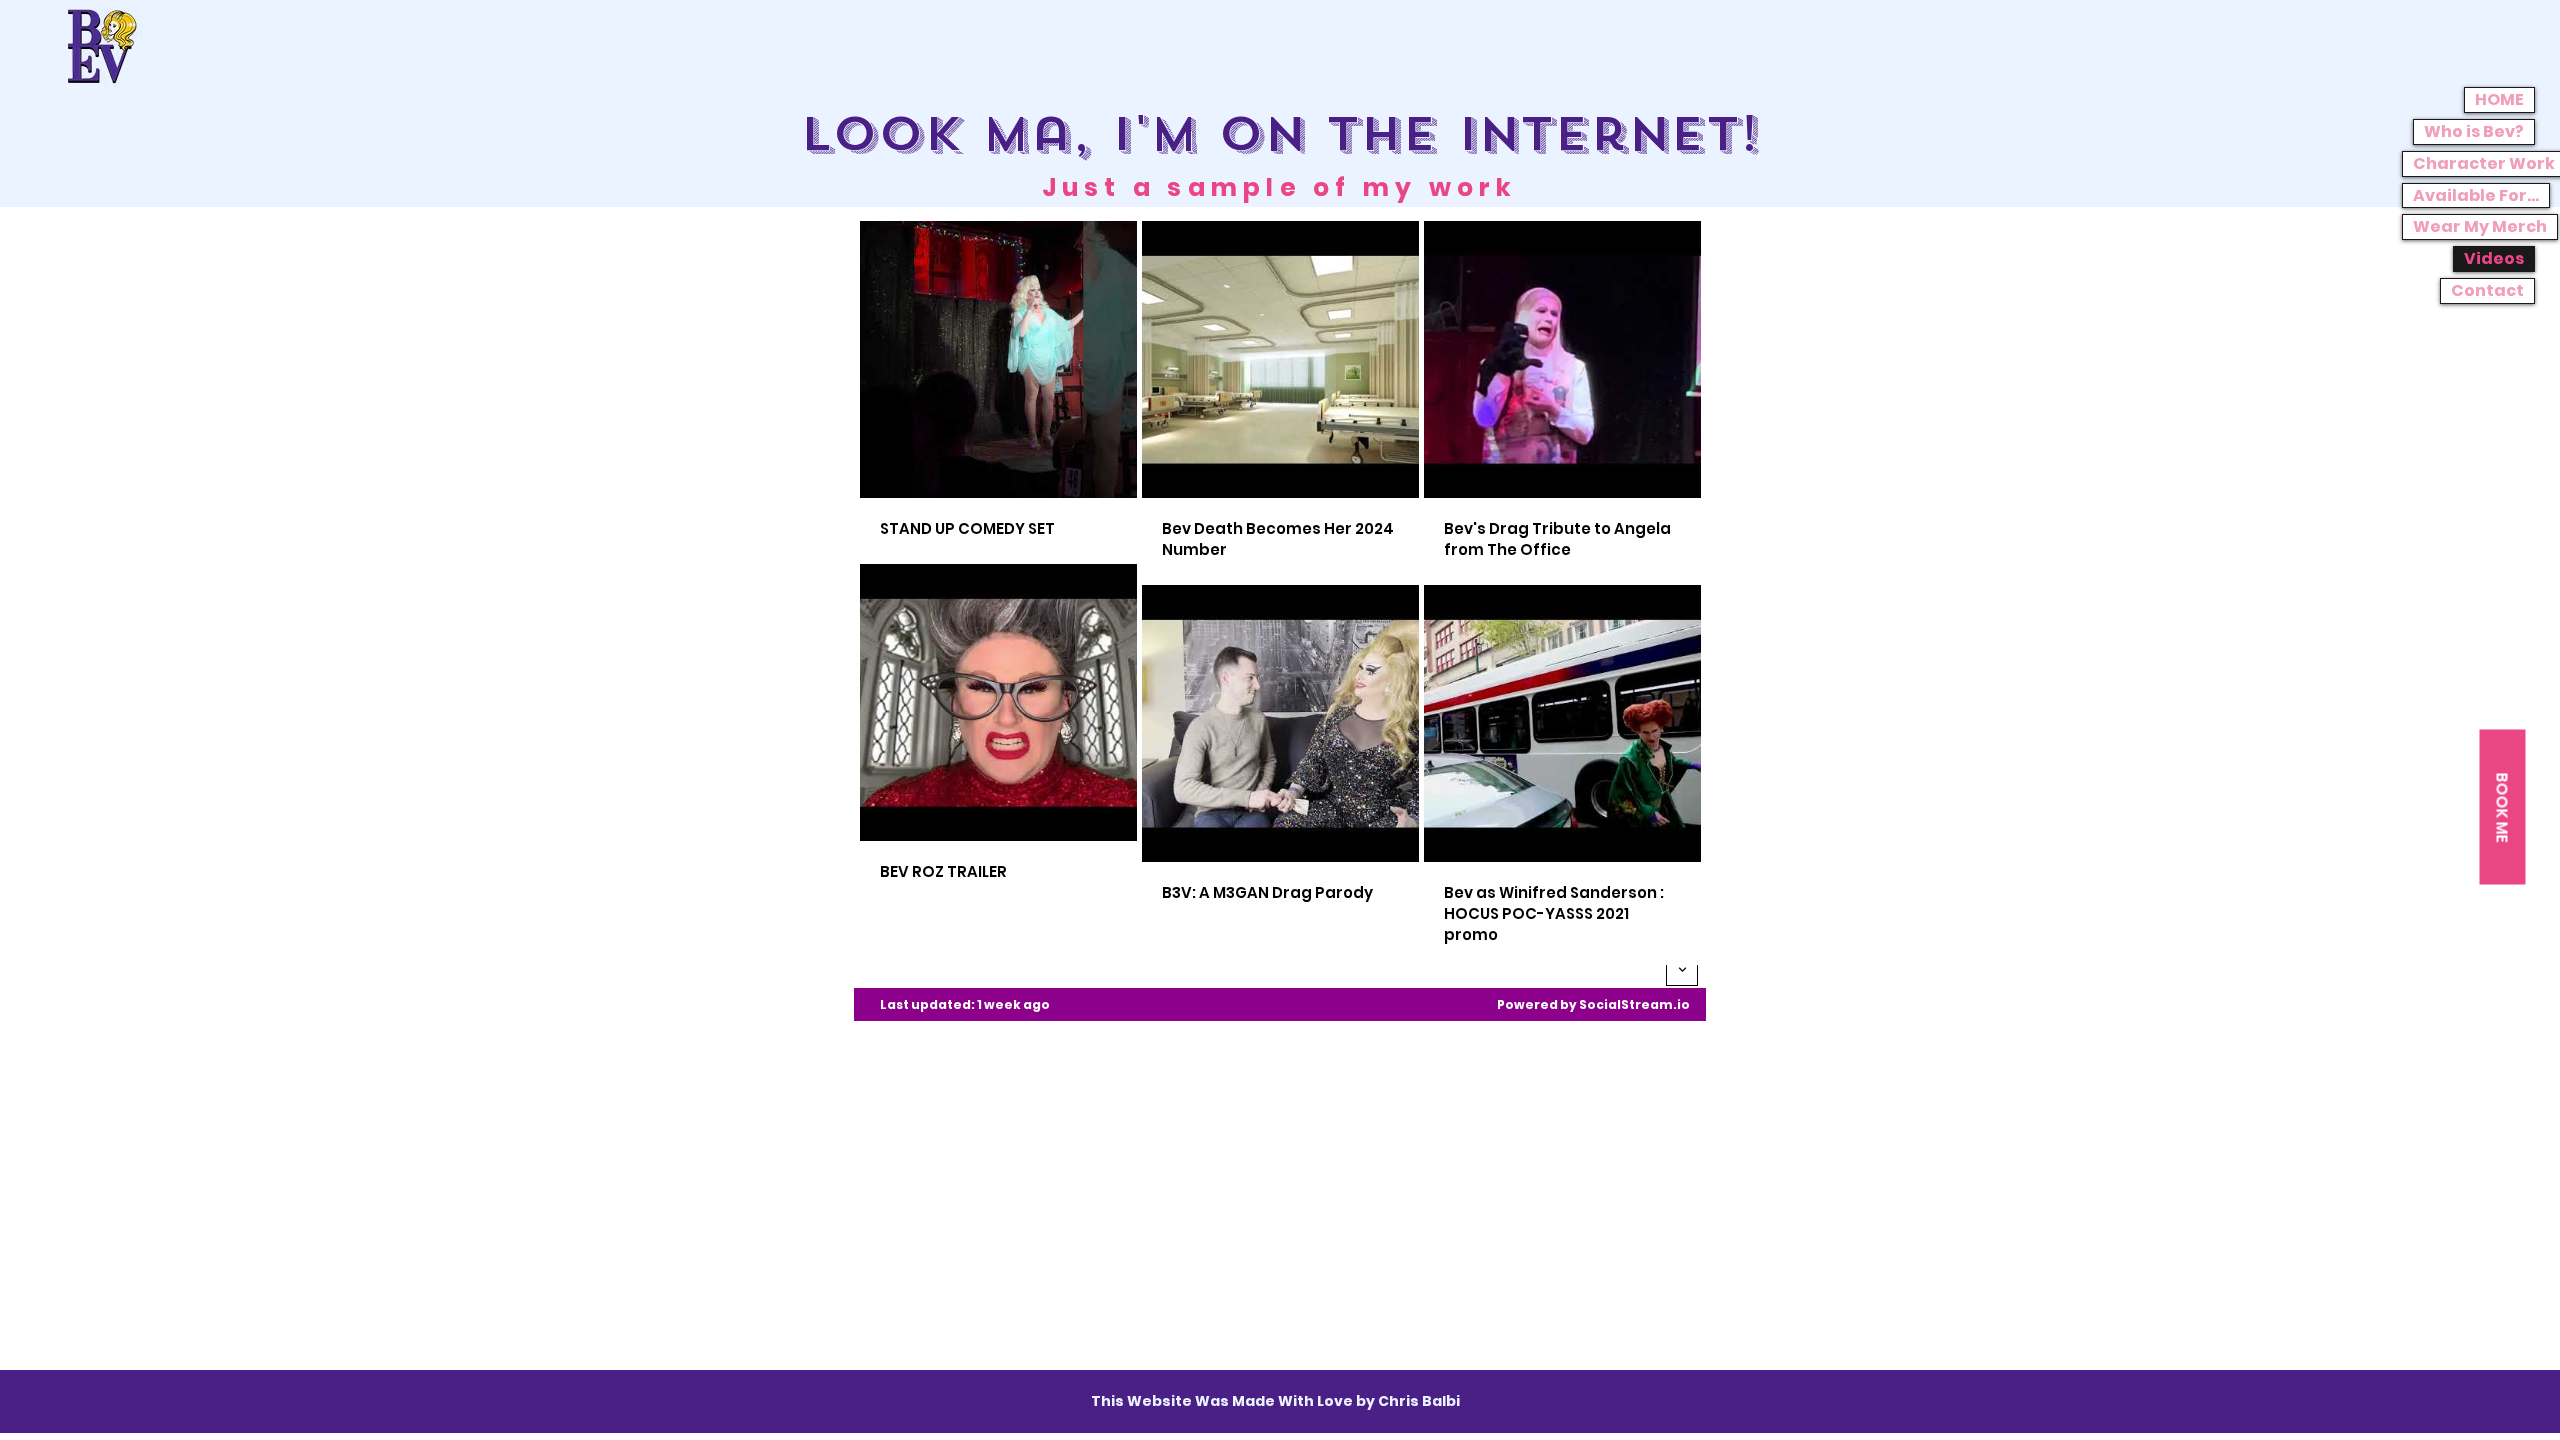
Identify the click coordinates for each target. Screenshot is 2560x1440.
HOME (2499, 99)
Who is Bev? (2474, 131)
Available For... (2476, 195)
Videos (2494, 258)
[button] (2502, 807)
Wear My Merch (2480, 226)
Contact (2487, 290)
